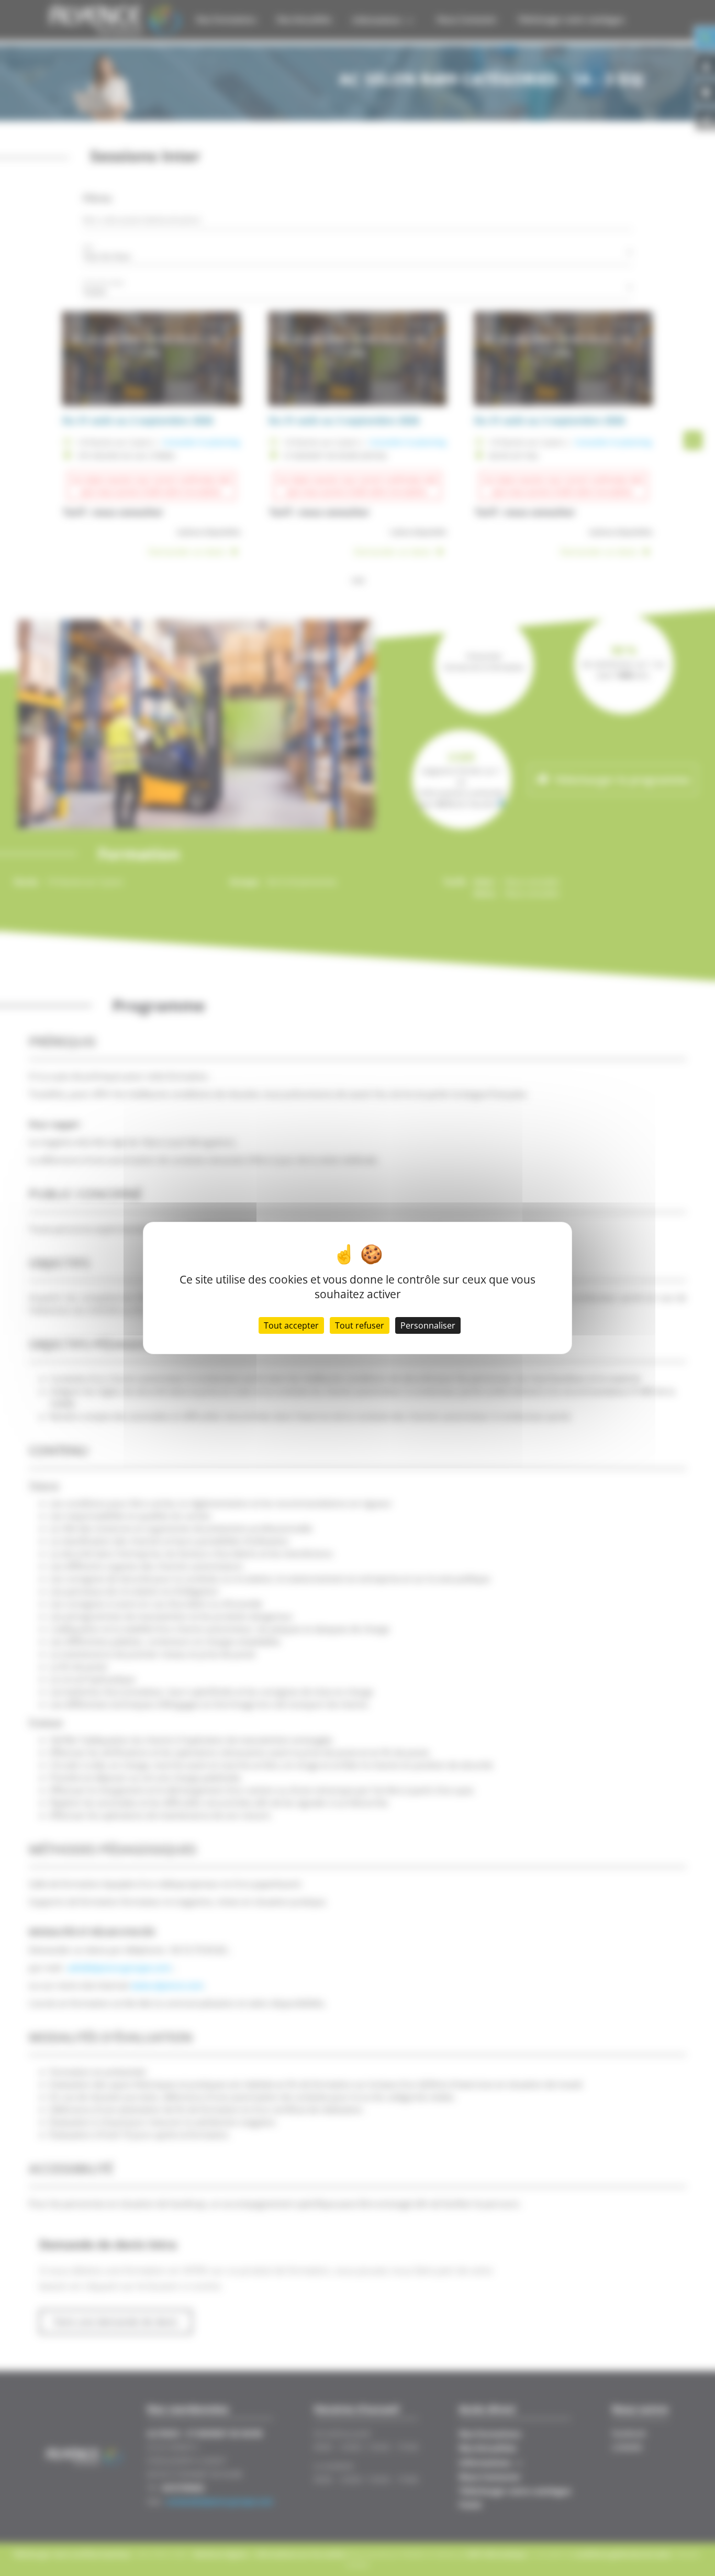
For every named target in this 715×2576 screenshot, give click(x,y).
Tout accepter (291, 1325)
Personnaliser (428, 1325)
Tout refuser (360, 1325)
